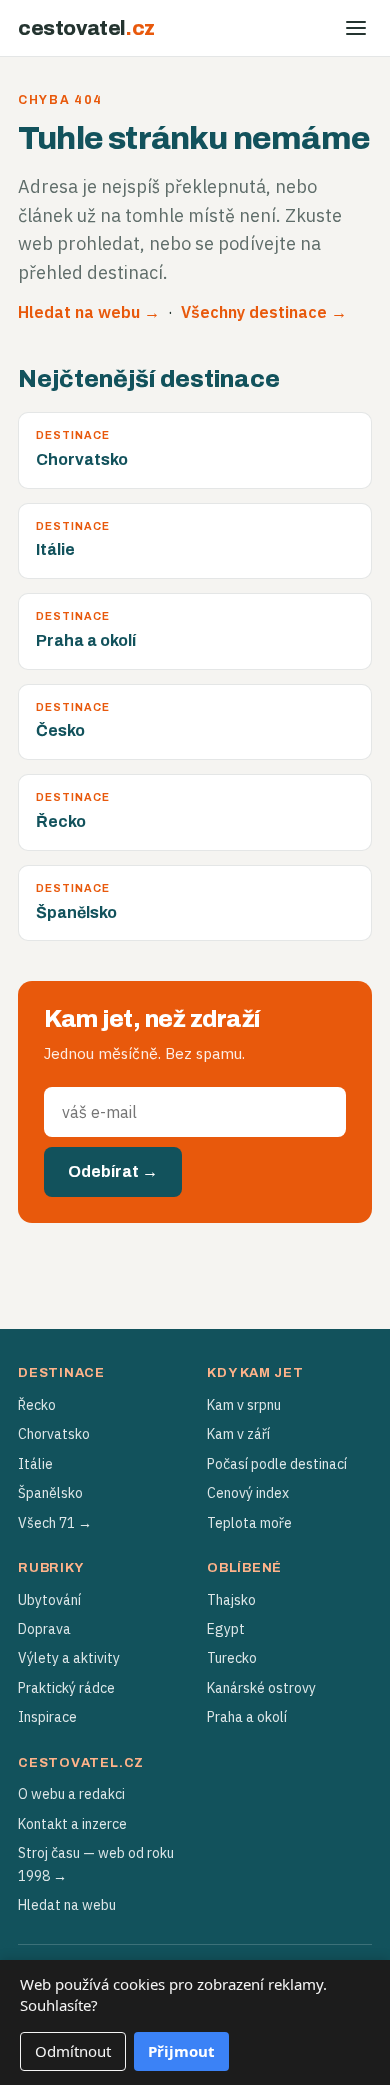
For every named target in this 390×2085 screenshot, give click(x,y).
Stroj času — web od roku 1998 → (96, 1864)
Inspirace (47, 1717)
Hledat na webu (67, 1905)
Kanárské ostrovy (261, 1688)
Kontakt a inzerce (72, 1824)
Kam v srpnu (244, 1405)
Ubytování (49, 1600)
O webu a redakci (71, 1794)
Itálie (35, 1464)
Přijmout (181, 2051)
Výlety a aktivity (69, 1658)
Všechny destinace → (264, 312)
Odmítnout (73, 2051)
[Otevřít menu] (356, 28)
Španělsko (50, 1493)
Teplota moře (249, 1523)
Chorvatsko (54, 1434)
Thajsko (231, 1600)
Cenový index (248, 1493)
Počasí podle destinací (277, 1464)
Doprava (44, 1629)
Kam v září (238, 1434)
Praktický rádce (66, 1688)
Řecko (37, 1405)
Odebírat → (113, 1171)
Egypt (226, 1629)
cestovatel (86, 28)
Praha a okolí (247, 1717)
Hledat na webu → (89, 312)
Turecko (232, 1658)
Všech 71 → (55, 1523)
